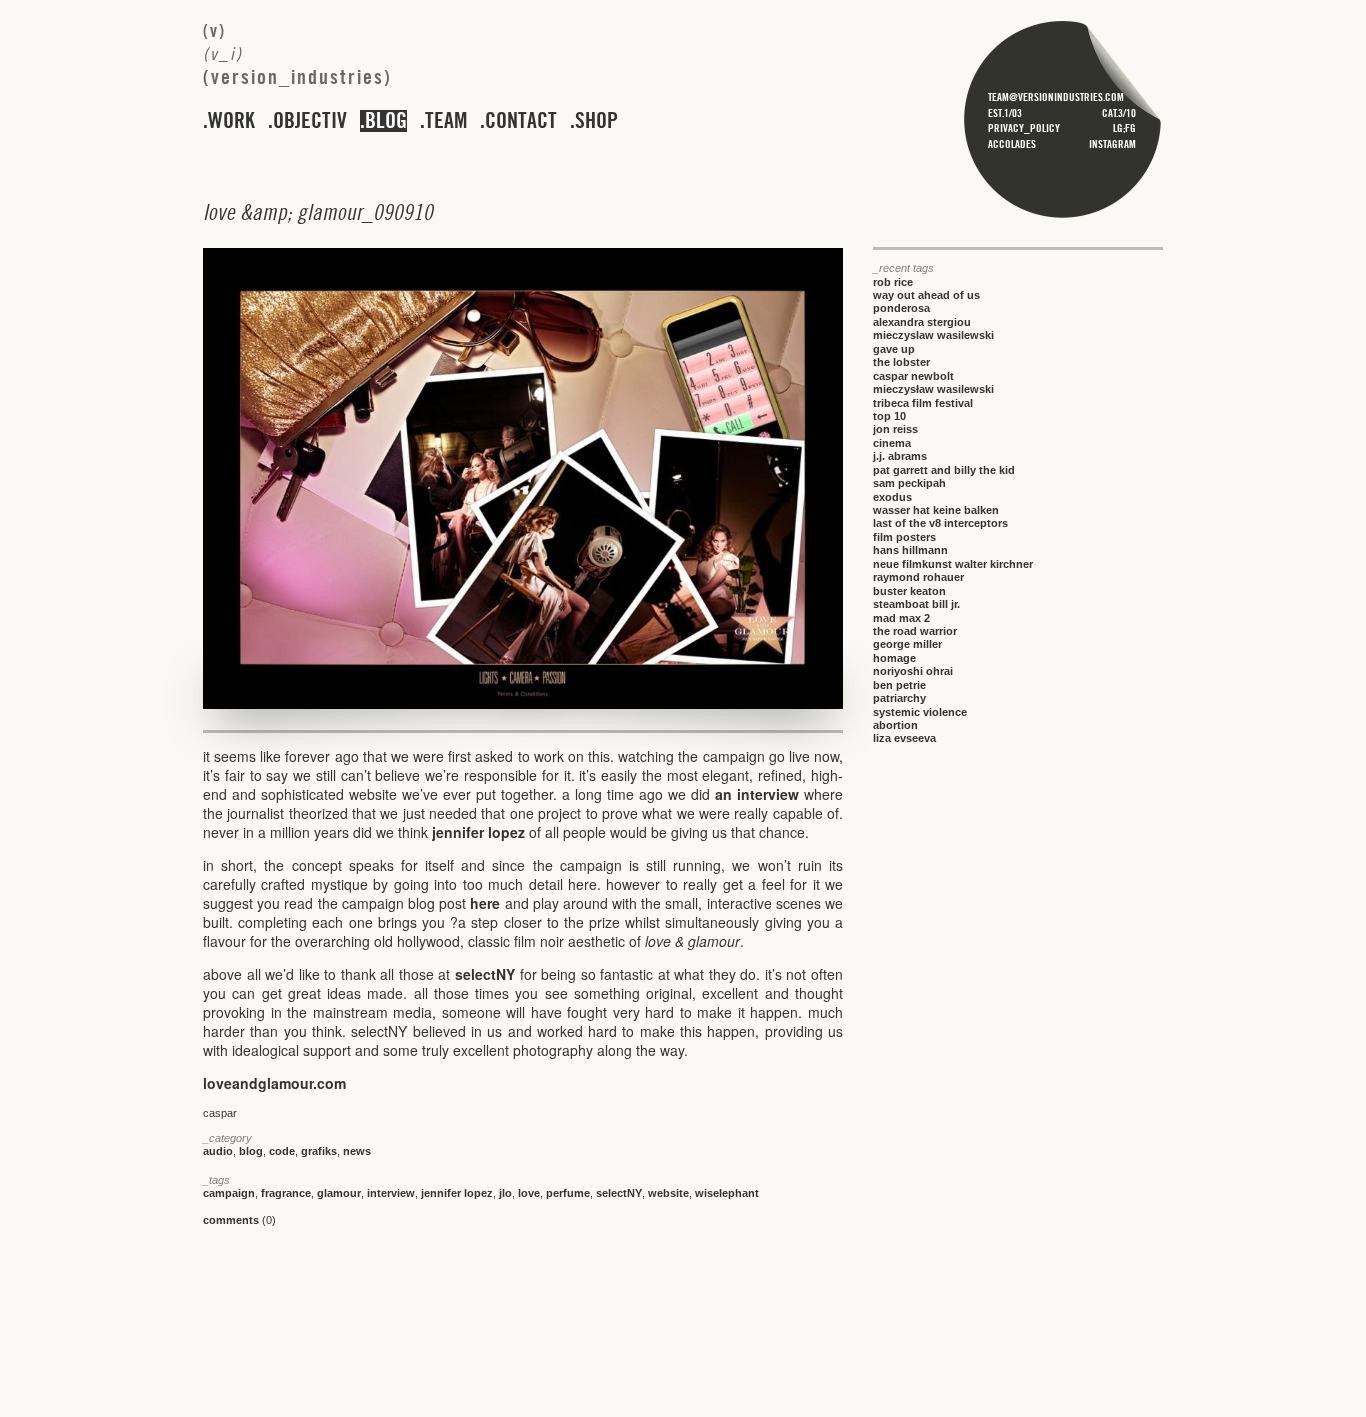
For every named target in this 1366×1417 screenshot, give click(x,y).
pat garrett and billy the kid (944, 470)
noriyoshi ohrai (913, 671)
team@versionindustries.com (1056, 97)
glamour (339, 1193)
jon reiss (895, 429)
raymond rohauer (918, 577)
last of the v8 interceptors (940, 523)
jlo (505, 1193)
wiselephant (727, 1193)
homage (894, 658)
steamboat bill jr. (916, 604)
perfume (568, 1193)
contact (521, 121)
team (446, 121)
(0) (239, 1220)
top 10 (889, 416)
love (529, 1193)
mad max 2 (901, 618)
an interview (757, 794)
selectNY (485, 974)
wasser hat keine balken (936, 510)
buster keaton (909, 591)
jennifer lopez (478, 832)
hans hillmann (910, 550)
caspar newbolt (913, 376)
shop (596, 121)
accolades (1012, 144)
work (231, 121)
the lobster (901, 362)
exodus (892, 497)
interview (391, 1193)
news (357, 1151)
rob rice (893, 282)
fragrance (286, 1193)
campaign (229, 1193)
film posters (904, 537)
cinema (892, 443)
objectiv (310, 121)
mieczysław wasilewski (933, 389)
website (668, 1193)
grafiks (319, 1151)
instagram (1112, 144)
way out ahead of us (926, 295)
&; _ (318, 212)
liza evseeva (904, 738)
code (282, 1151)
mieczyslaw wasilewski (933, 335)
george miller (907, 644)
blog (386, 121)
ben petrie (899, 685)
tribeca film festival (923, 403)
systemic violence (920, 712)
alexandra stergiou (922, 322)
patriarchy (899, 698)
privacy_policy (1024, 128)
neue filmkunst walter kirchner (953, 564)
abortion (895, 725)
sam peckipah (909, 483)
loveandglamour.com (274, 1083)
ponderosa (901, 308)
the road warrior (915, 631)
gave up (894, 349)
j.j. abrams (900, 456)
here (485, 903)
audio (218, 1151)
